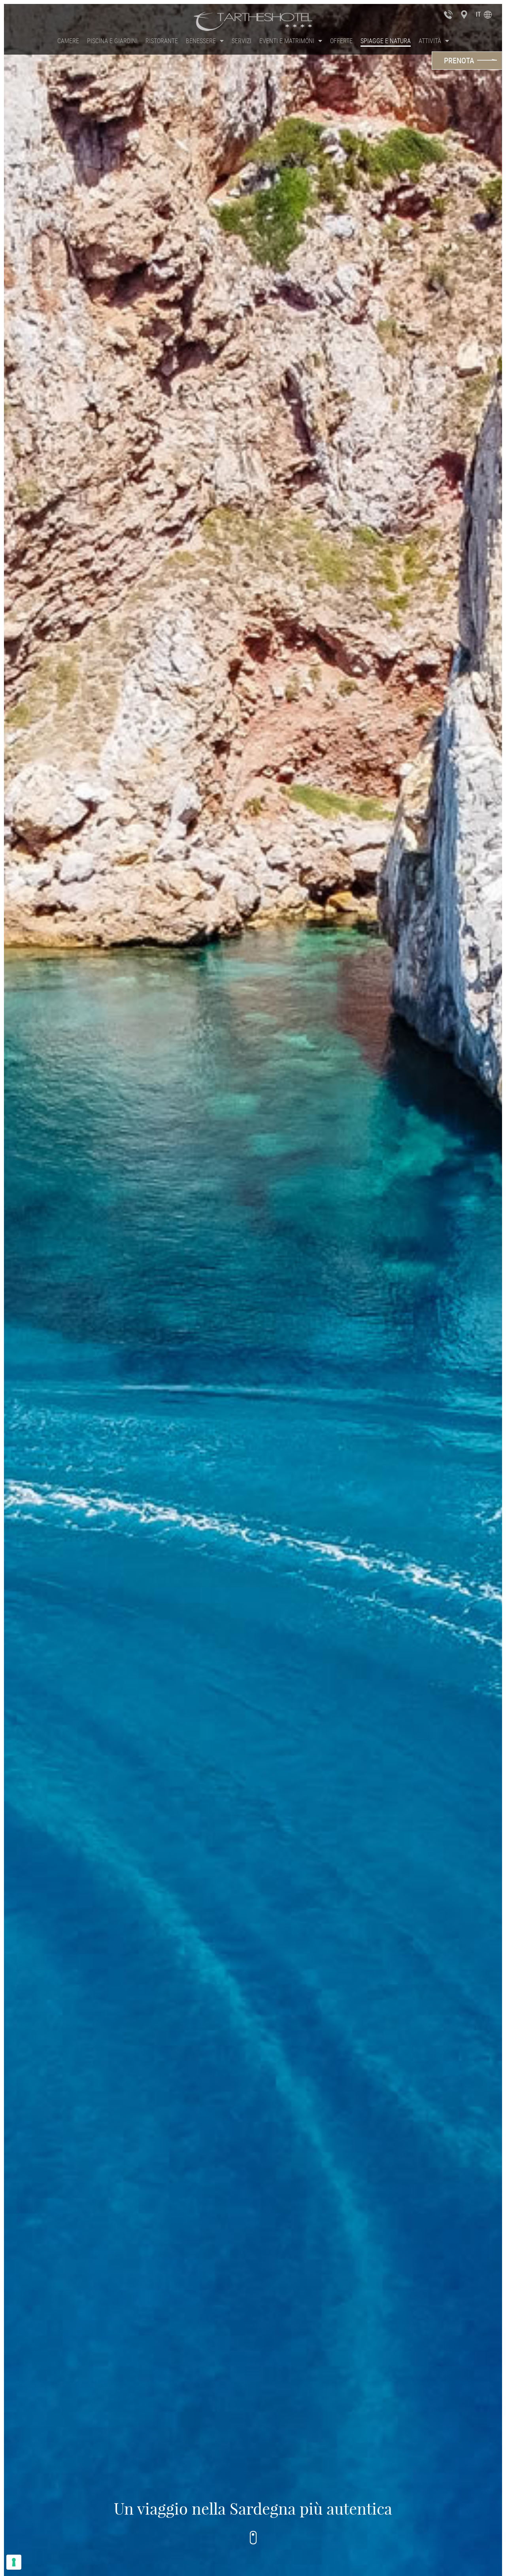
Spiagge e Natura (386, 41)
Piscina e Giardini (112, 41)
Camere (68, 41)
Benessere (201, 41)
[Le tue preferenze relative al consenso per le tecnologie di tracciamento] (14, 2562)
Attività (430, 41)
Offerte (341, 41)
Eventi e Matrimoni (287, 41)
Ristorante (162, 41)
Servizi (242, 41)
